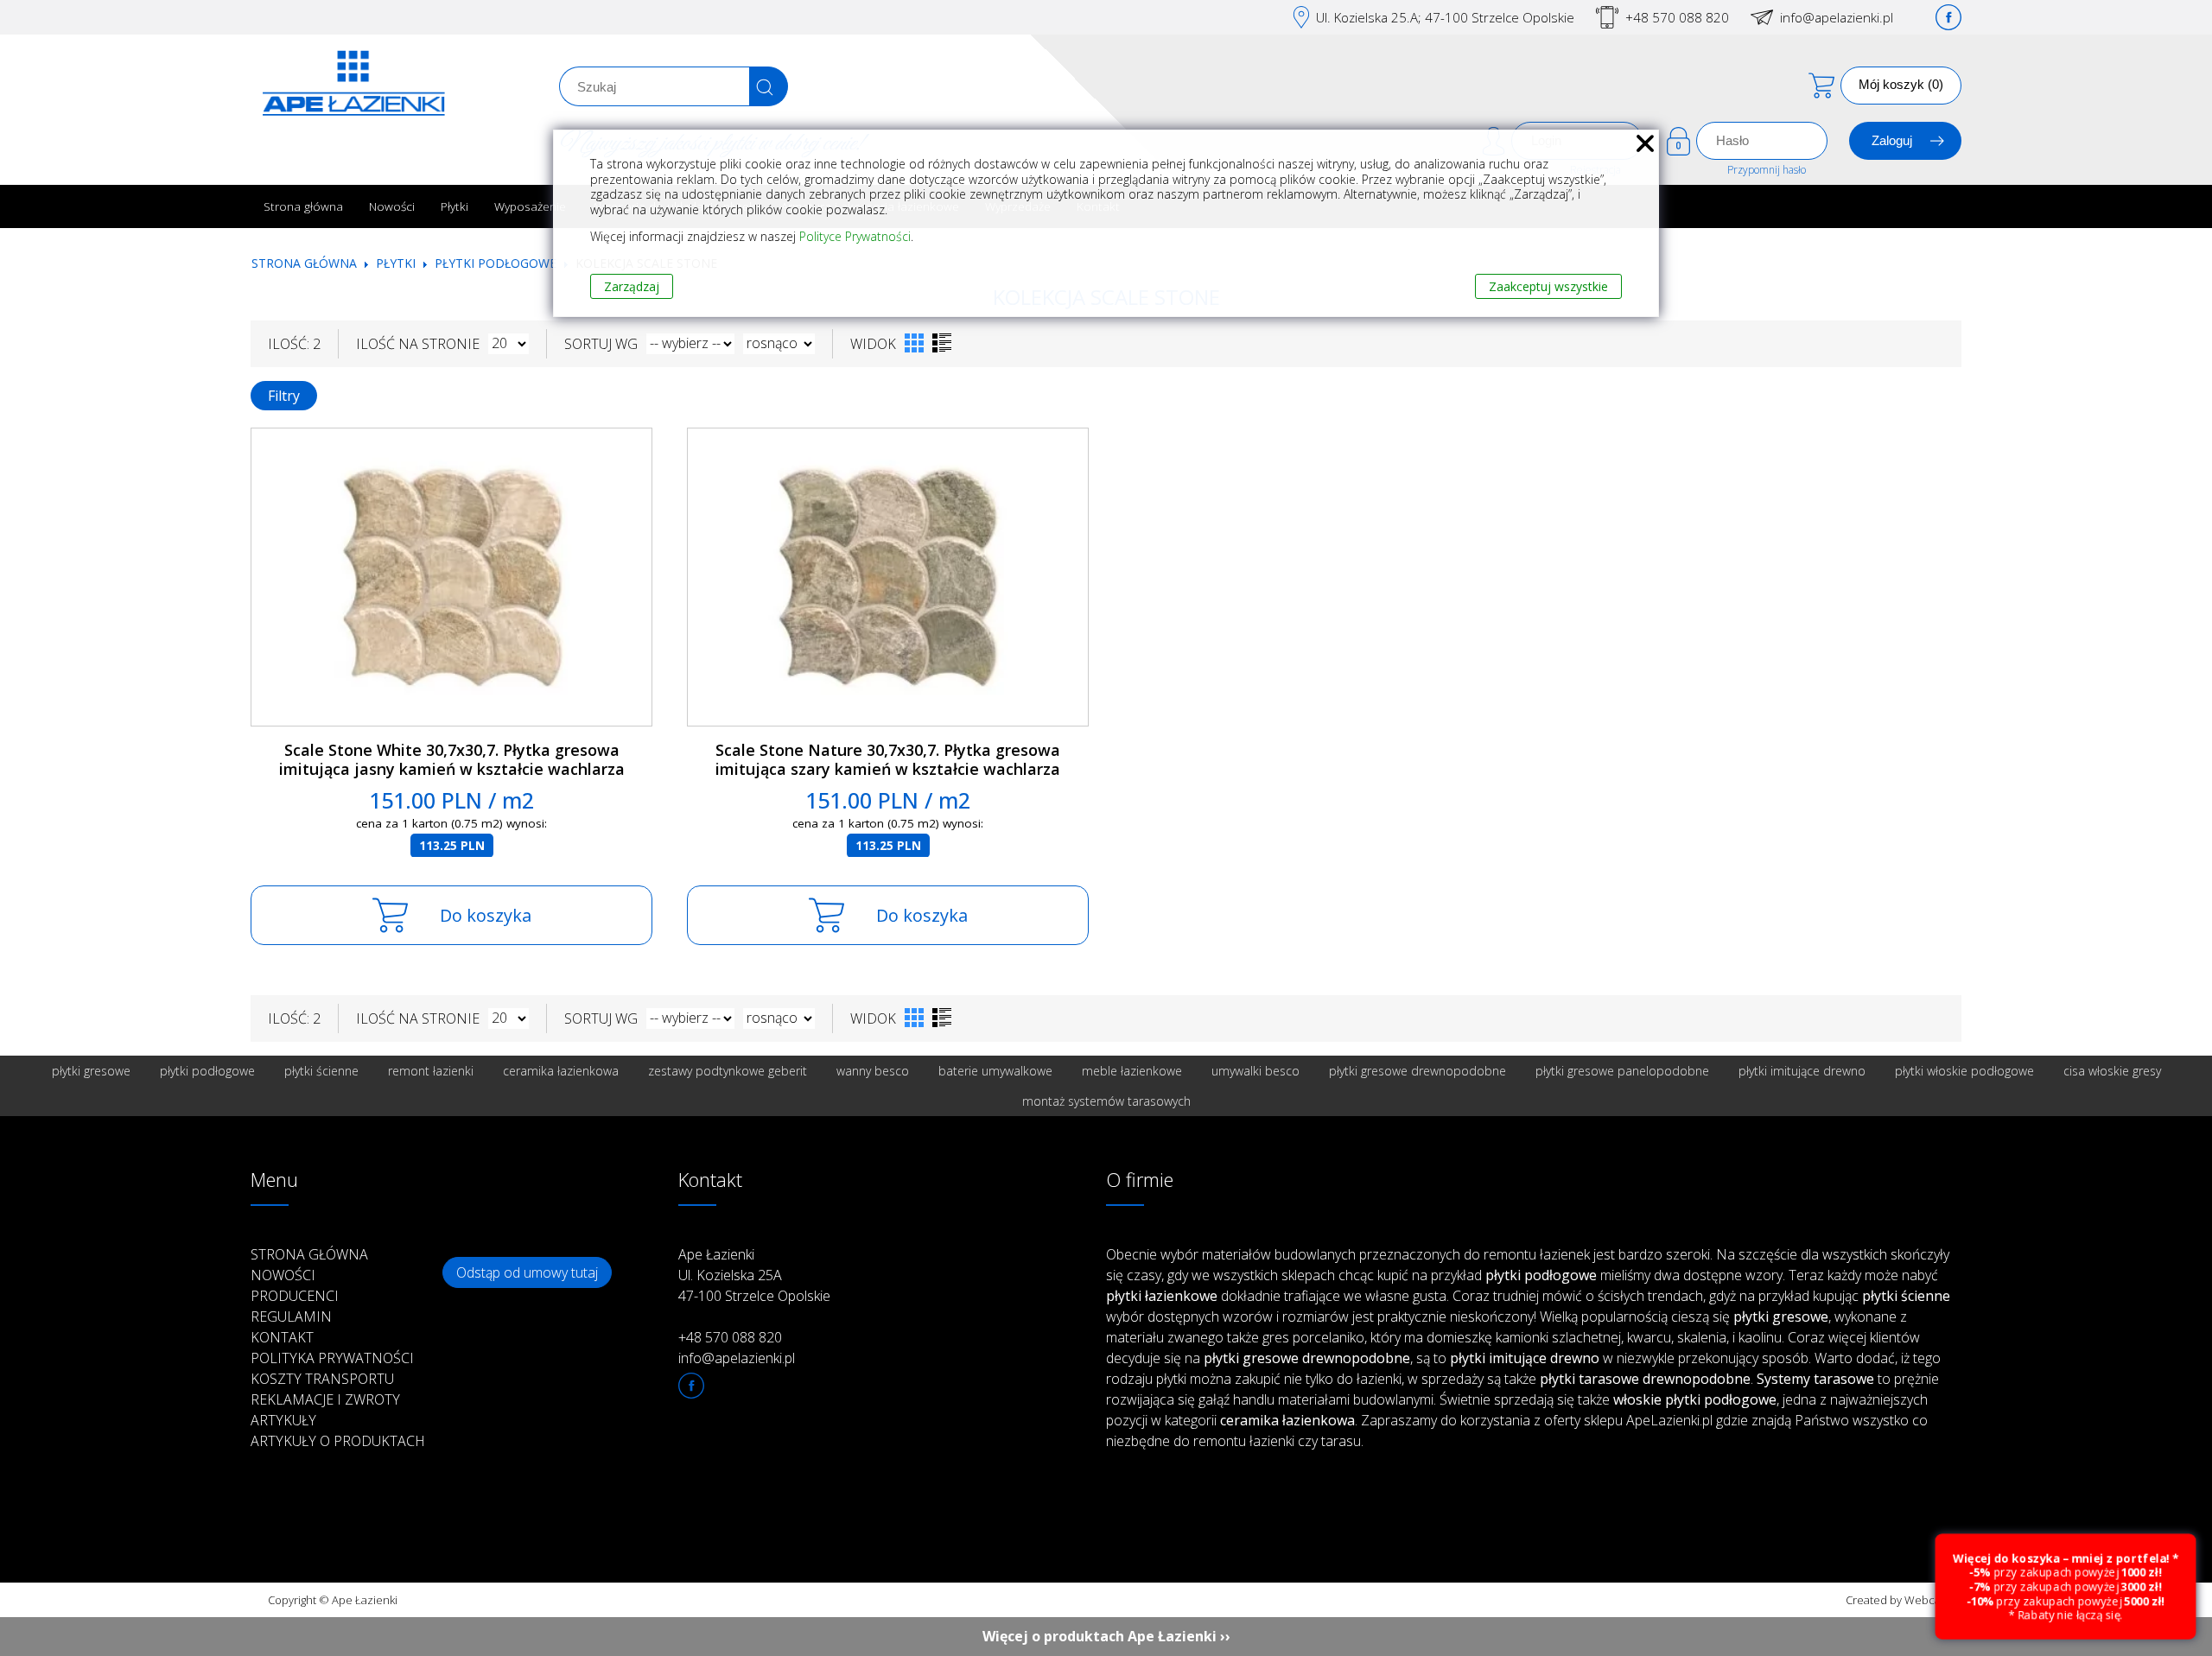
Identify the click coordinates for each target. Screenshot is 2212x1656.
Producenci (295, 1296)
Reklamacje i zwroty (325, 1399)
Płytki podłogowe (496, 263)
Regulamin (291, 1317)
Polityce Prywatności (855, 236)
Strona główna (303, 206)
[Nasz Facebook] (1948, 17)
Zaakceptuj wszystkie (1548, 286)
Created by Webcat (1895, 1600)
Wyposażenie (530, 206)
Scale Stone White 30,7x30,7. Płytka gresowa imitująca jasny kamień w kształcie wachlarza (452, 760)
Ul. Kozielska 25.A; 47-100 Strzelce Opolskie (1445, 17)
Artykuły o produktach (338, 1441)
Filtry (284, 396)
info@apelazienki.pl (1837, 17)
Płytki (454, 206)
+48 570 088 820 (1677, 17)
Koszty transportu (322, 1379)
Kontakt (282, 1337)
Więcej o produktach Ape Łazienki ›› (1106, 1636)
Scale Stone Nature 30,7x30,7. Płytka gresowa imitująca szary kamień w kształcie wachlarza (888, 760)
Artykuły (283, 1420)
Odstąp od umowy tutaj (527, 1272)
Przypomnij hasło (1767, 170)
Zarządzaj (632, 286)
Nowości (392, 206)
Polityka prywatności (332, 1358)
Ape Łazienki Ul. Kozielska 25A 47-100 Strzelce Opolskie (754, 1275)
